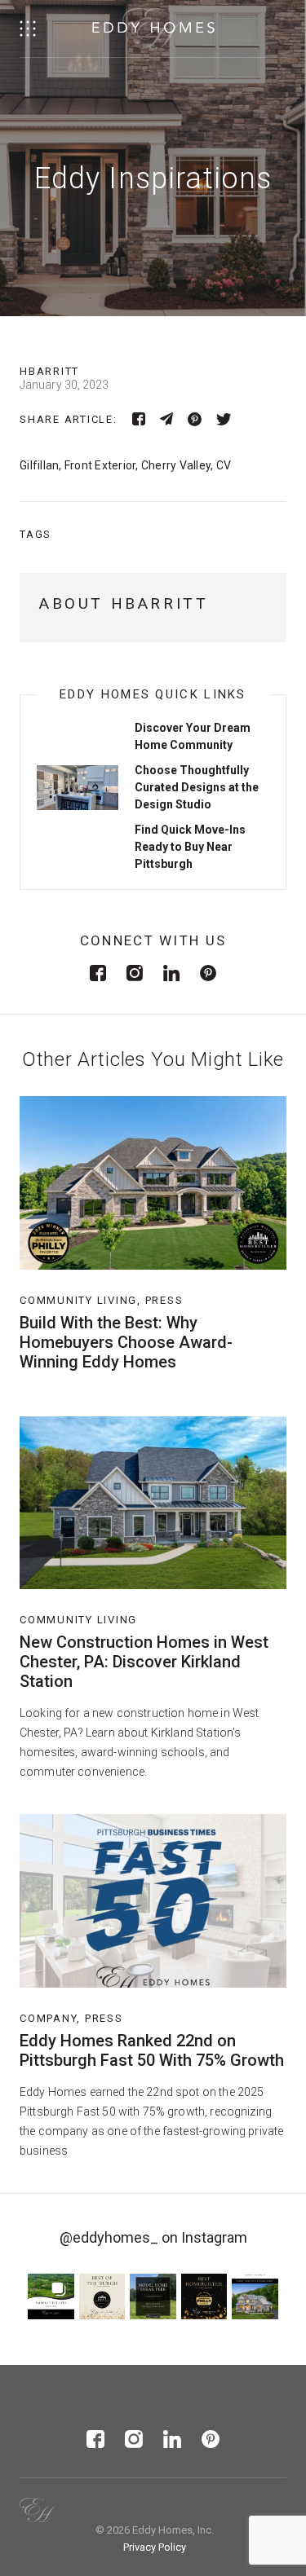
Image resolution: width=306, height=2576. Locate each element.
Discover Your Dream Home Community (193, 736)
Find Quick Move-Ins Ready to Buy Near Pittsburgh (190, 847)
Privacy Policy (155, 2547)
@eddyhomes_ (109, 2237)
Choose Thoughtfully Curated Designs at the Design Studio (197, 787)
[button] (51, 2297)
